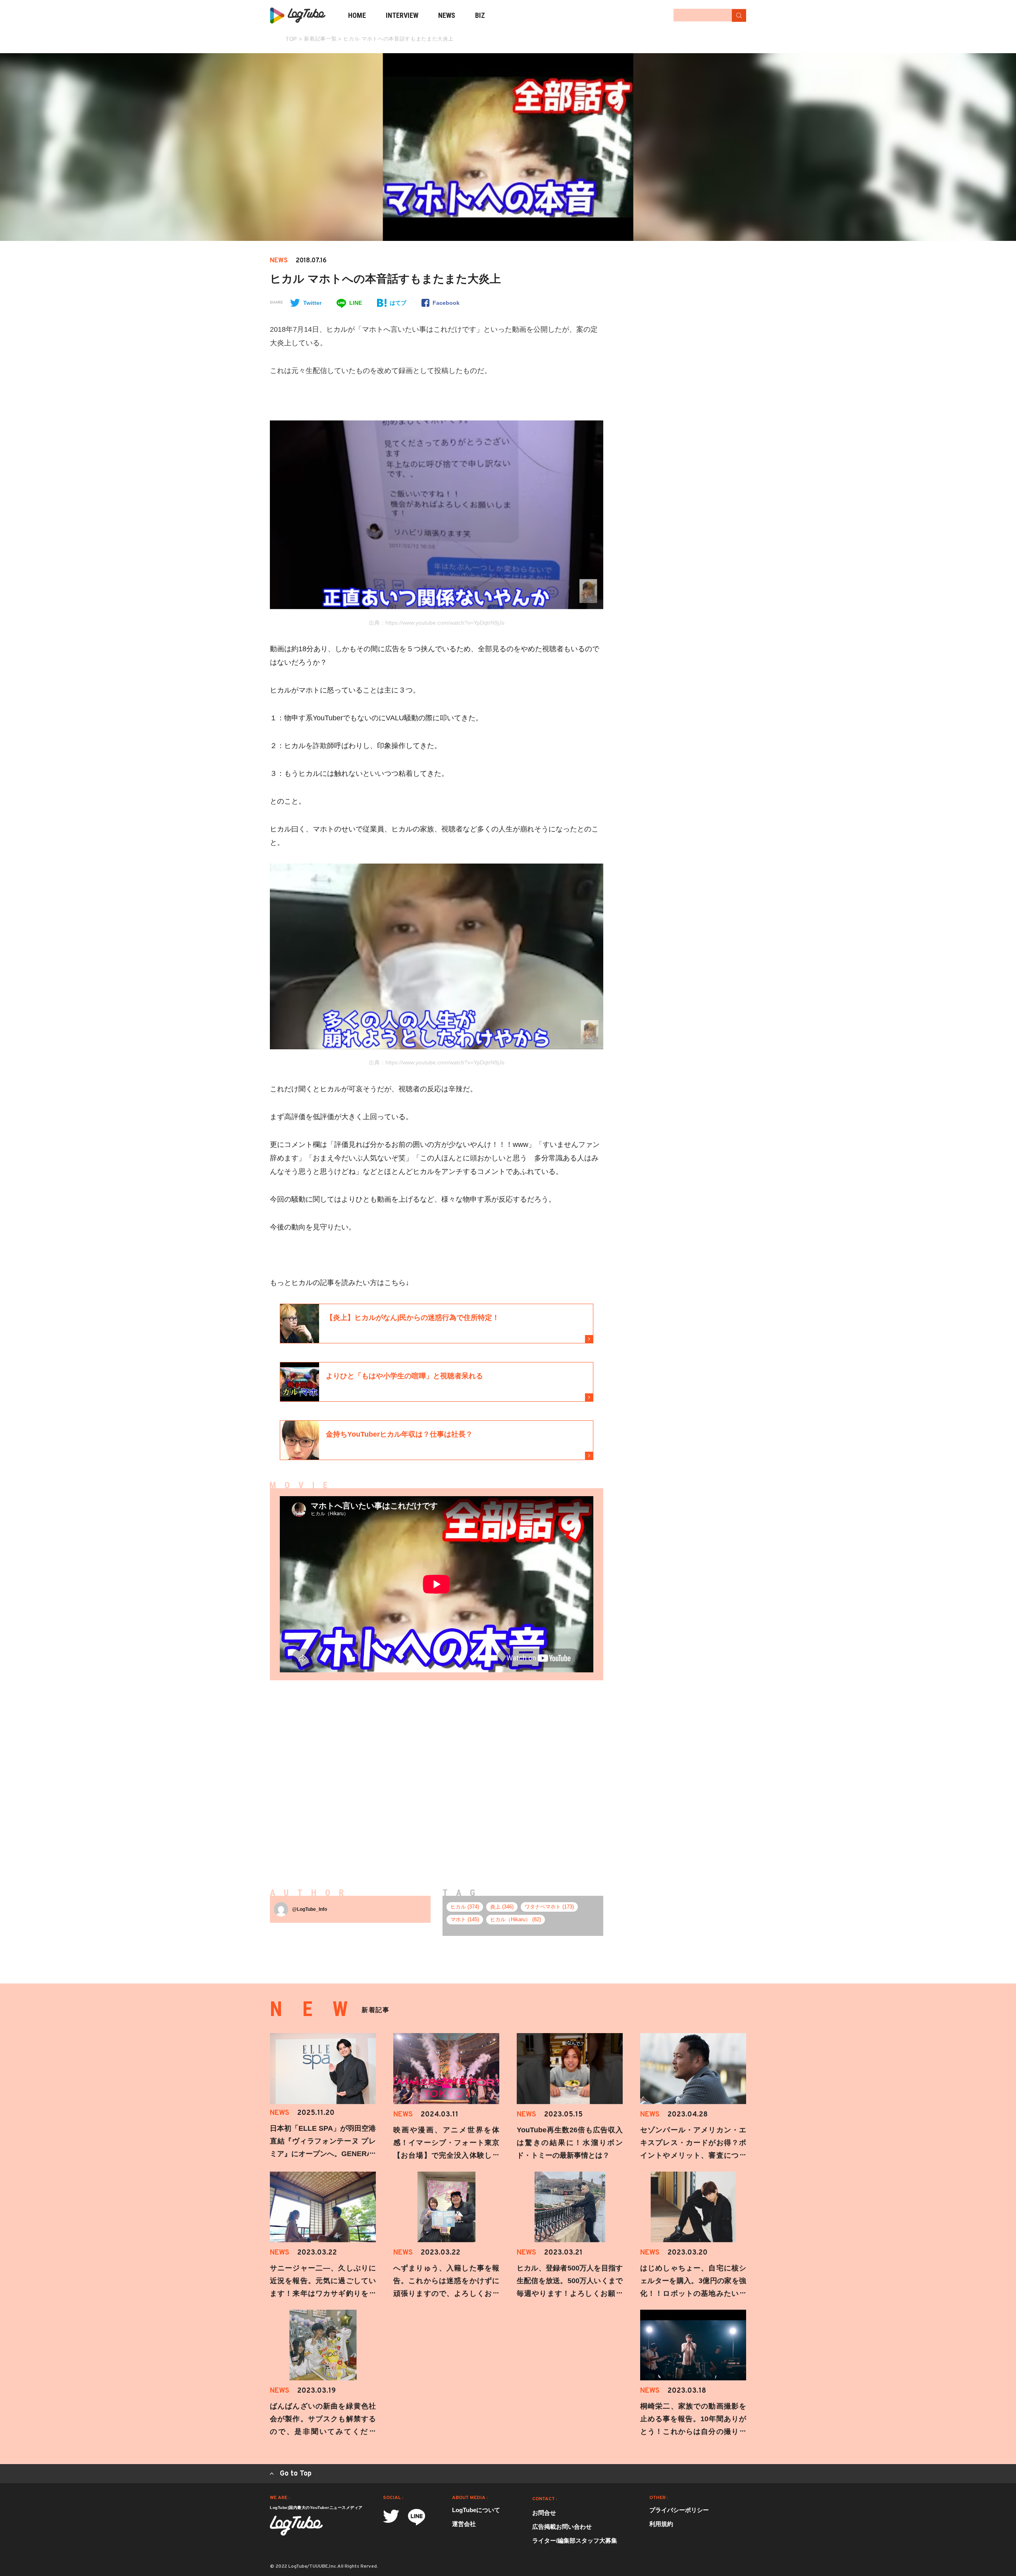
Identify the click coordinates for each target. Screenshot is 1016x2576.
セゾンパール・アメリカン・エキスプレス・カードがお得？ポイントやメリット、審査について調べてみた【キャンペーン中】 (693, 2155)
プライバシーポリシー (679, 2510)
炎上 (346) (502, 1907)
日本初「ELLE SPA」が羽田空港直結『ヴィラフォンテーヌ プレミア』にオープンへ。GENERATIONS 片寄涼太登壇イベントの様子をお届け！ (323, 2154)
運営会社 (464, 2524)
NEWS (447, 15)
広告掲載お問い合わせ (562, 2527)
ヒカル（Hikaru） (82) (516, 1919)
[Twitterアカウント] (391, 2516)
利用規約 (661, 2524)
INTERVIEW (402, 15)
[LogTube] (298, 15)
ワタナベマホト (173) (549, 1907)
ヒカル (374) (465, 1907)
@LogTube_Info (310, 1909)
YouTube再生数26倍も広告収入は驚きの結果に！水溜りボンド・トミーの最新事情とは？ (570, 2143)
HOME (357, 15)
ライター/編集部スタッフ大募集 (575, 2540)
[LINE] (417, 2517)
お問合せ (544, 2513)
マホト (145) (465, 1919)
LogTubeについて (476, 2510)
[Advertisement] (362, 1772)
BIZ (480, 15)
